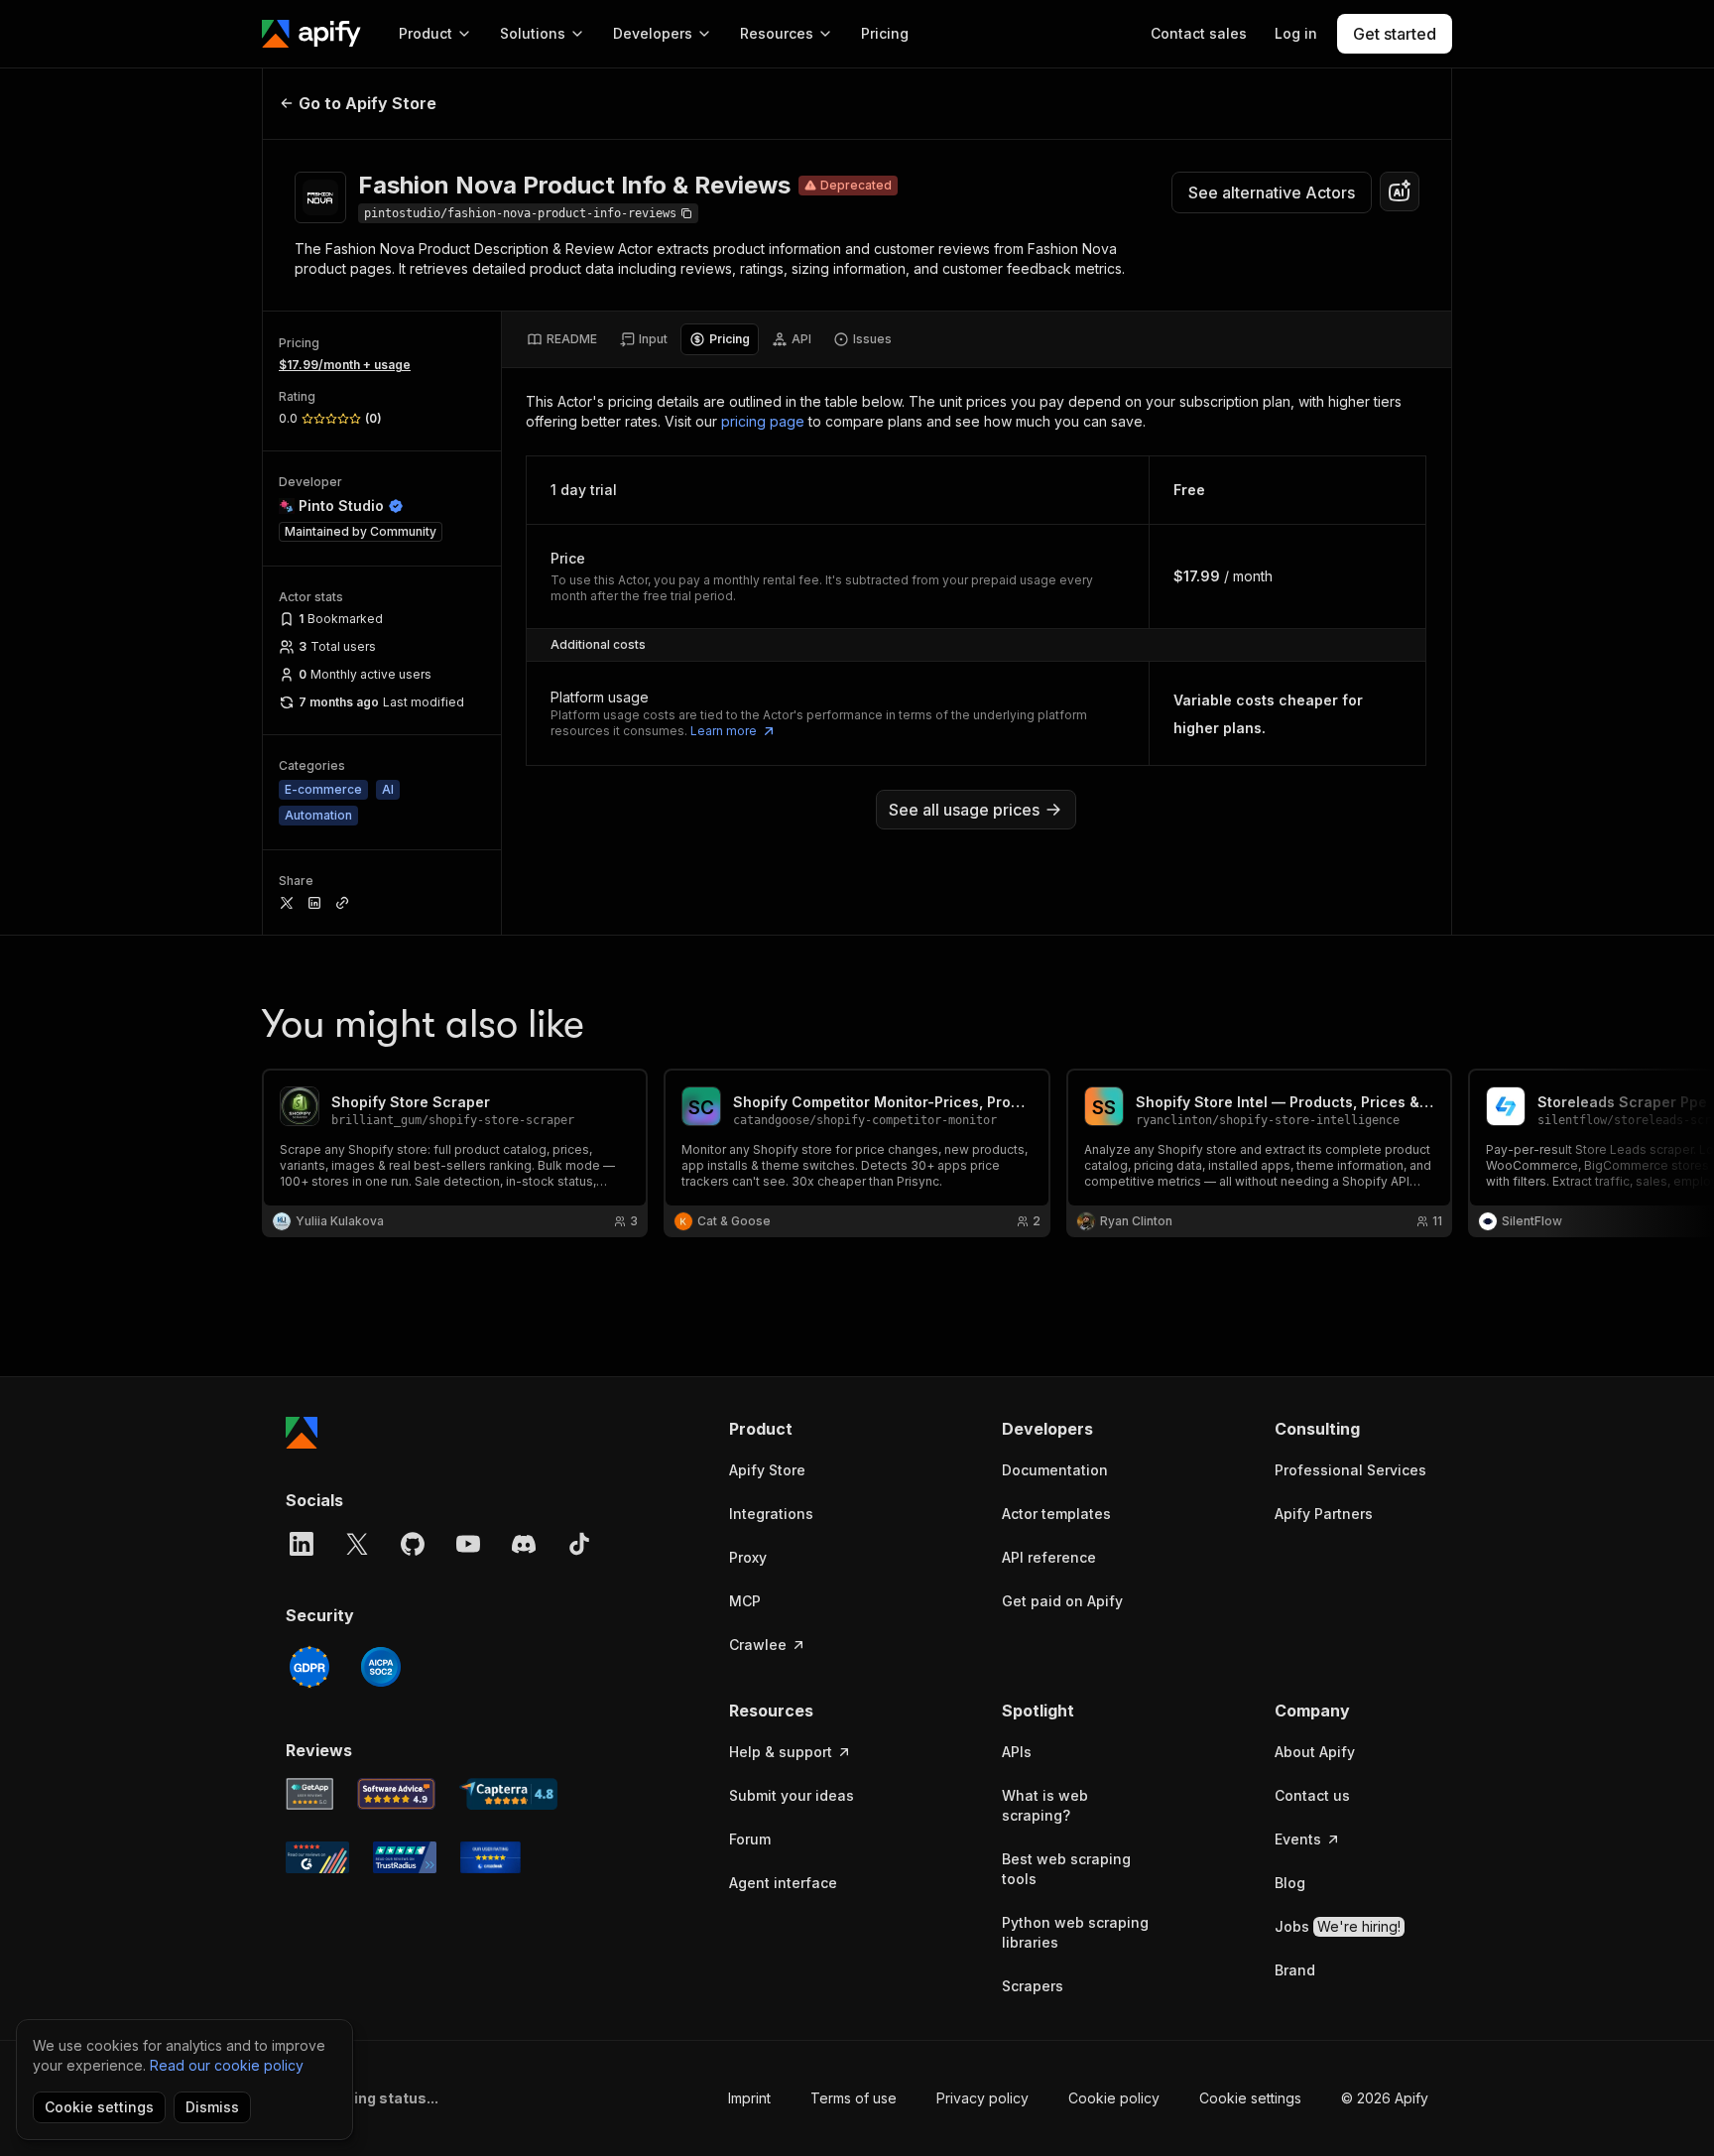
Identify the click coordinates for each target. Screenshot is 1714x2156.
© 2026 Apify (1385, 2098)
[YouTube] (468, 1544)
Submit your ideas (792, 1795)
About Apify (1315, 1752)
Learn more (724, 731)
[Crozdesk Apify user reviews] (490, 1857)
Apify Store (767, 1470)
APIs (1017, 1752)
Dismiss (212, 2107)
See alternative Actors (1272, 192)
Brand (1295, 1970)
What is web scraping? (1045, 1805)
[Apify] (311, 34)
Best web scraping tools (1066, 1869)
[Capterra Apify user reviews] (508, 1794)
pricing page (763, 421)
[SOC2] (381, 1667)
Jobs (1338, 1926)
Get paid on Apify (1062, 1601)
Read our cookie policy (227, 2065)
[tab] (562, 339)
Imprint (749, 2098)
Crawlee (758, 1645)
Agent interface (783, 1883)
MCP (745, 1601)
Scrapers (1033, 1986)
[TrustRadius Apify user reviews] (405, 1857)
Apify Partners (1324, 1514)
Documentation (1055, 1470)
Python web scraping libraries (1075, 1932)
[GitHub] (413, 1544)
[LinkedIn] (302, 1544)
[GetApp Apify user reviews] (309, 1794)
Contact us (1312, 1795)
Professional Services (1350, 1470)
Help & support (781, 1752)
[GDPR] (309, 1667)
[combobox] (1400, 191)
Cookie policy (1114, 2098)
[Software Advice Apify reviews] (397, 1794)
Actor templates (1056, 1514)
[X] (357, 1544)
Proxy (748, 1557)
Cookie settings (1250, 2098)
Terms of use (854, 2098)
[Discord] (524, 1544)
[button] (806, 1429)
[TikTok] (579, 1544)
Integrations (771, 1514)
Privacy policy (982, 2098)
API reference (1049, 1557)
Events (1298, 1839)
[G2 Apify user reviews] (317, 1857)
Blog (1290, 1883)
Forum (750, 1839)
